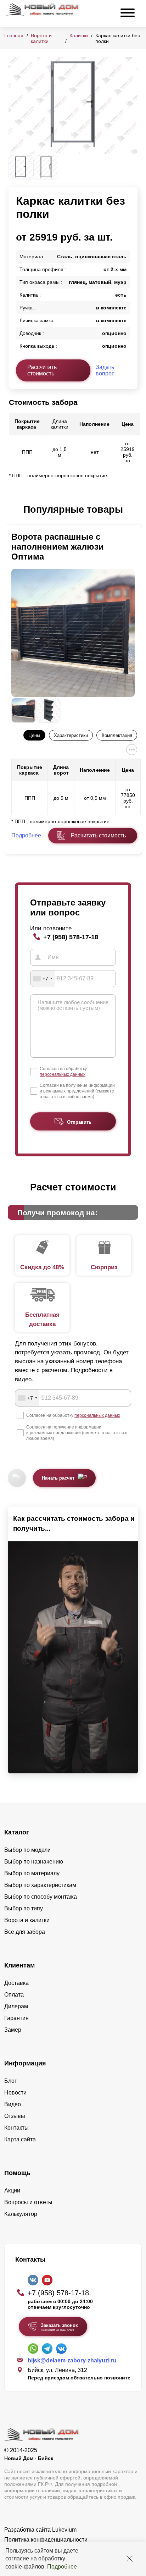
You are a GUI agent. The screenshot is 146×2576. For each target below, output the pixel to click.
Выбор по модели (27, 1850)
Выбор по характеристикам (40, 1885)
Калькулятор (21, 2214)
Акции (12, 2190)
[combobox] (43, 979)
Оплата (14, 1995)
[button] (13, 510)
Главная (14, 35)
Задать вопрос (105, 370)
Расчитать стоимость (98, 835)
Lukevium (64, 2530)
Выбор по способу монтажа (41, 1897)
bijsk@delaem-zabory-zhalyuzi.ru (72, 2360)
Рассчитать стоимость (42, 370)
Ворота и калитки (41, 38)
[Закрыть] (130, 2559)
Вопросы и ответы (28, 2202)
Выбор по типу (24, 1908)
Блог (10, 2081)
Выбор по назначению (34, 1862)
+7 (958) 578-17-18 (71, 937)
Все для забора (25, 1932)
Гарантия (16, 2018)
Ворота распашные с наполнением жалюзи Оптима (58, 547)
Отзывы (15, 2116)
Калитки (79, 35)
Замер (13, 2030)
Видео (13, 2104)
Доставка (16, 1983)
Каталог (17, 1832)
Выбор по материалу (32, 1873)
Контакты (16, 2128)
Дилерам (16, 2006)
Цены (34, 735)
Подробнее (62, 2567)
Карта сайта (20, 2139)
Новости (15, 2093)
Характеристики (71, 735)
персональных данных (63, 1074)
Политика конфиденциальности (46, 2540)
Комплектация (117, 735)
